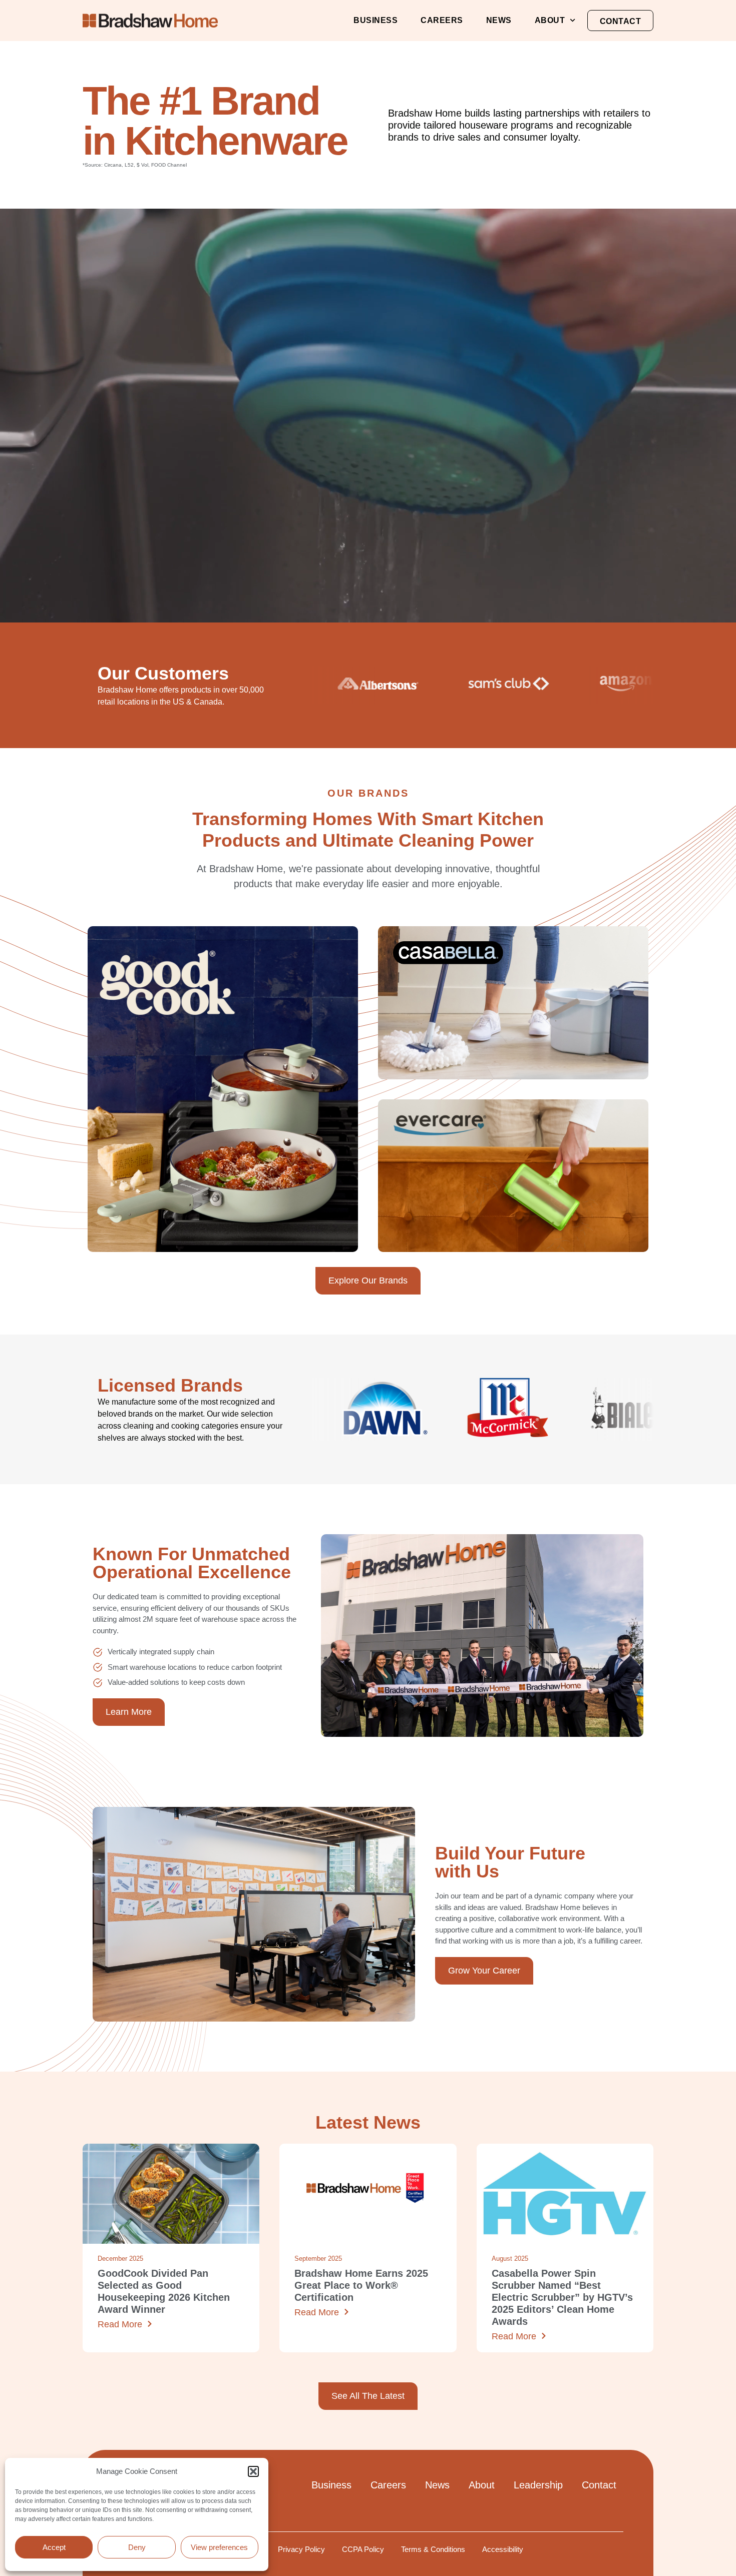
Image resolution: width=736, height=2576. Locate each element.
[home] (150, 21)
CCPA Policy (363, 2549)
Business (376, 20)
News (499, 20)
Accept (54, 2547)
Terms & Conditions (433, 2549)
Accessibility (503, 2549)
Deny (137, 2547)
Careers (442, 20)
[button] (253, 2471)
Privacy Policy (301, 2549)
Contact (621, 21)
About (550, 20)
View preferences (219, 2547)
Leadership (538, 2485)
